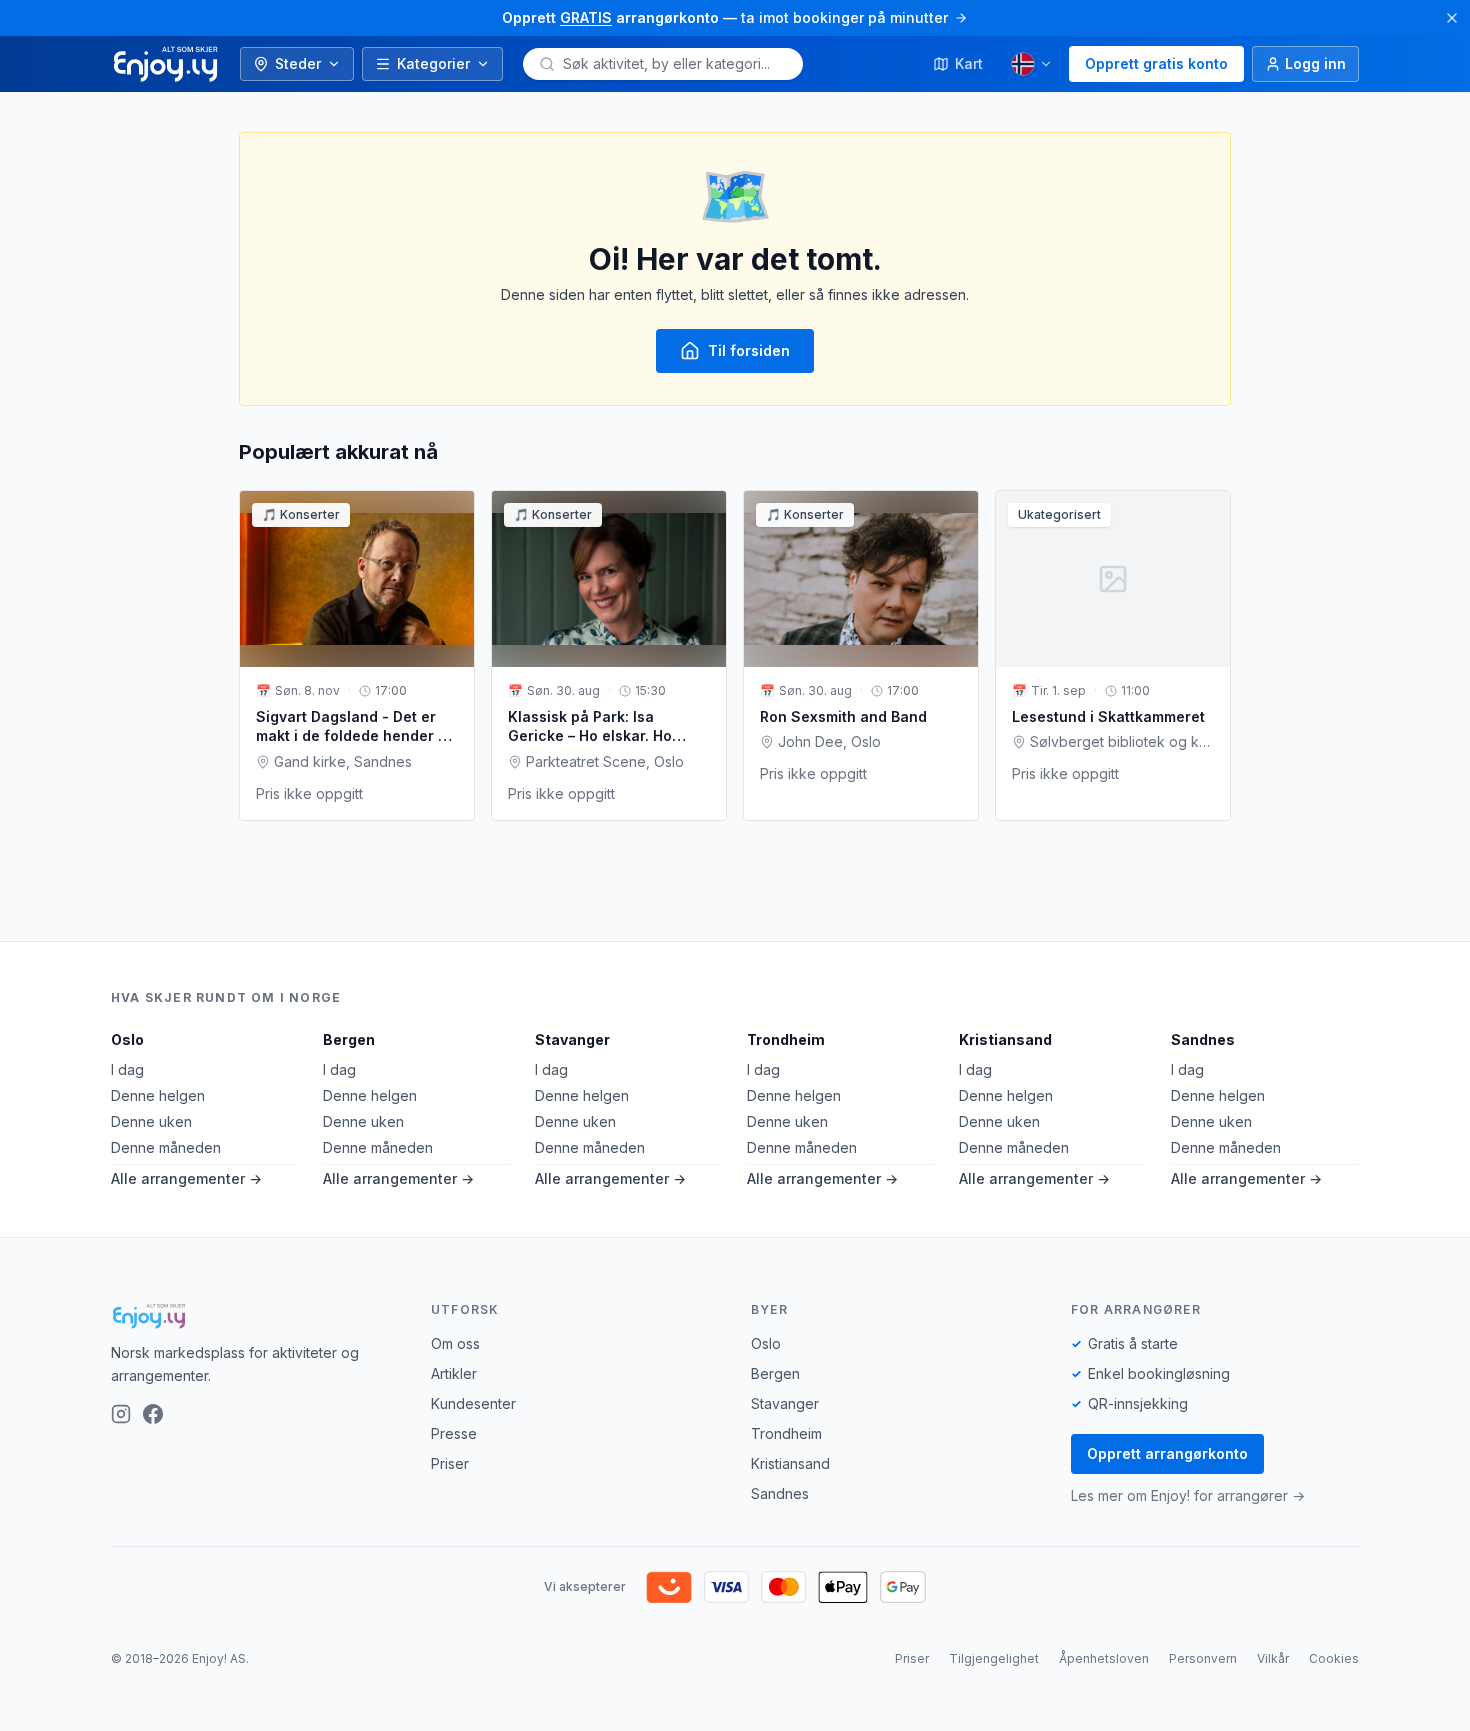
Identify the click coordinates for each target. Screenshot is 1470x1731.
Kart (969, 63)
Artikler (454, 1373)
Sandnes (1203, 1039)
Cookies (1334, 1658)
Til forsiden (749, 350)
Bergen (349, 1039)
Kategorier (433, 63)
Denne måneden (166, 1147)
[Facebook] (153, 1414)
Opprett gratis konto (1156, 63)
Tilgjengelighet (994, 1658)
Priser (450, 1463)
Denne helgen (158, 1095)
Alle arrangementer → (186, 1178)
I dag (127, 1069)
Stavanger (572, 1039)
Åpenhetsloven (1104, 1658)
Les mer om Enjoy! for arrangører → (1188, 1495)
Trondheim (786, 1039)
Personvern (1203, 1658)
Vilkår (1273, 1658)
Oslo (127, 1039)
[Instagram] (121, 1414)
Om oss (455, 1343)
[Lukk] (1452, 18)
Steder (298, 63)
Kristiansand (1005, 1039)
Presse (454, 1433)
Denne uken (151, 1121)
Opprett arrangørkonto (1167, 1453)
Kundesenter (473, 1403)
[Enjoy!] (255, 1316)
